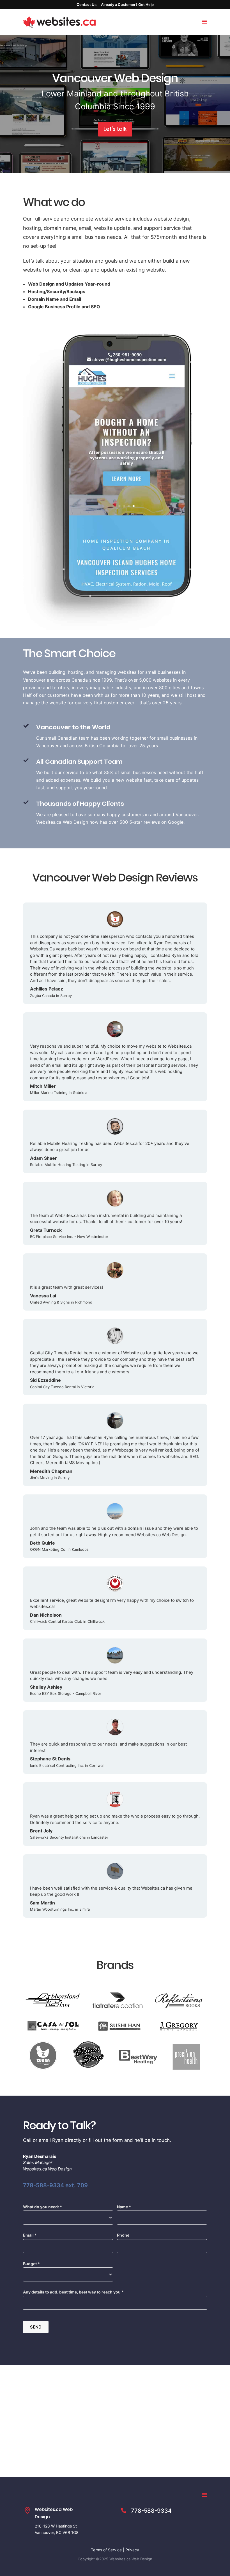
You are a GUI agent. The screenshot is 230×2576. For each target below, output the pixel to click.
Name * (124, 2207)
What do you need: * (42, 2207)
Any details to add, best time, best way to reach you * (73, 2292)
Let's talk (115, 129)
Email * (30, 2235)
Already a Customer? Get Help (127, 4)
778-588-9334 (151, 2511)
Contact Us (87, 4)
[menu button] (204, 22)
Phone (123, 2235)
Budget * (31, 2264)
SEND (36, 2327)
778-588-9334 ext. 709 (55, 2185)
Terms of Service (106, 2550)
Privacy (132, 2550)
